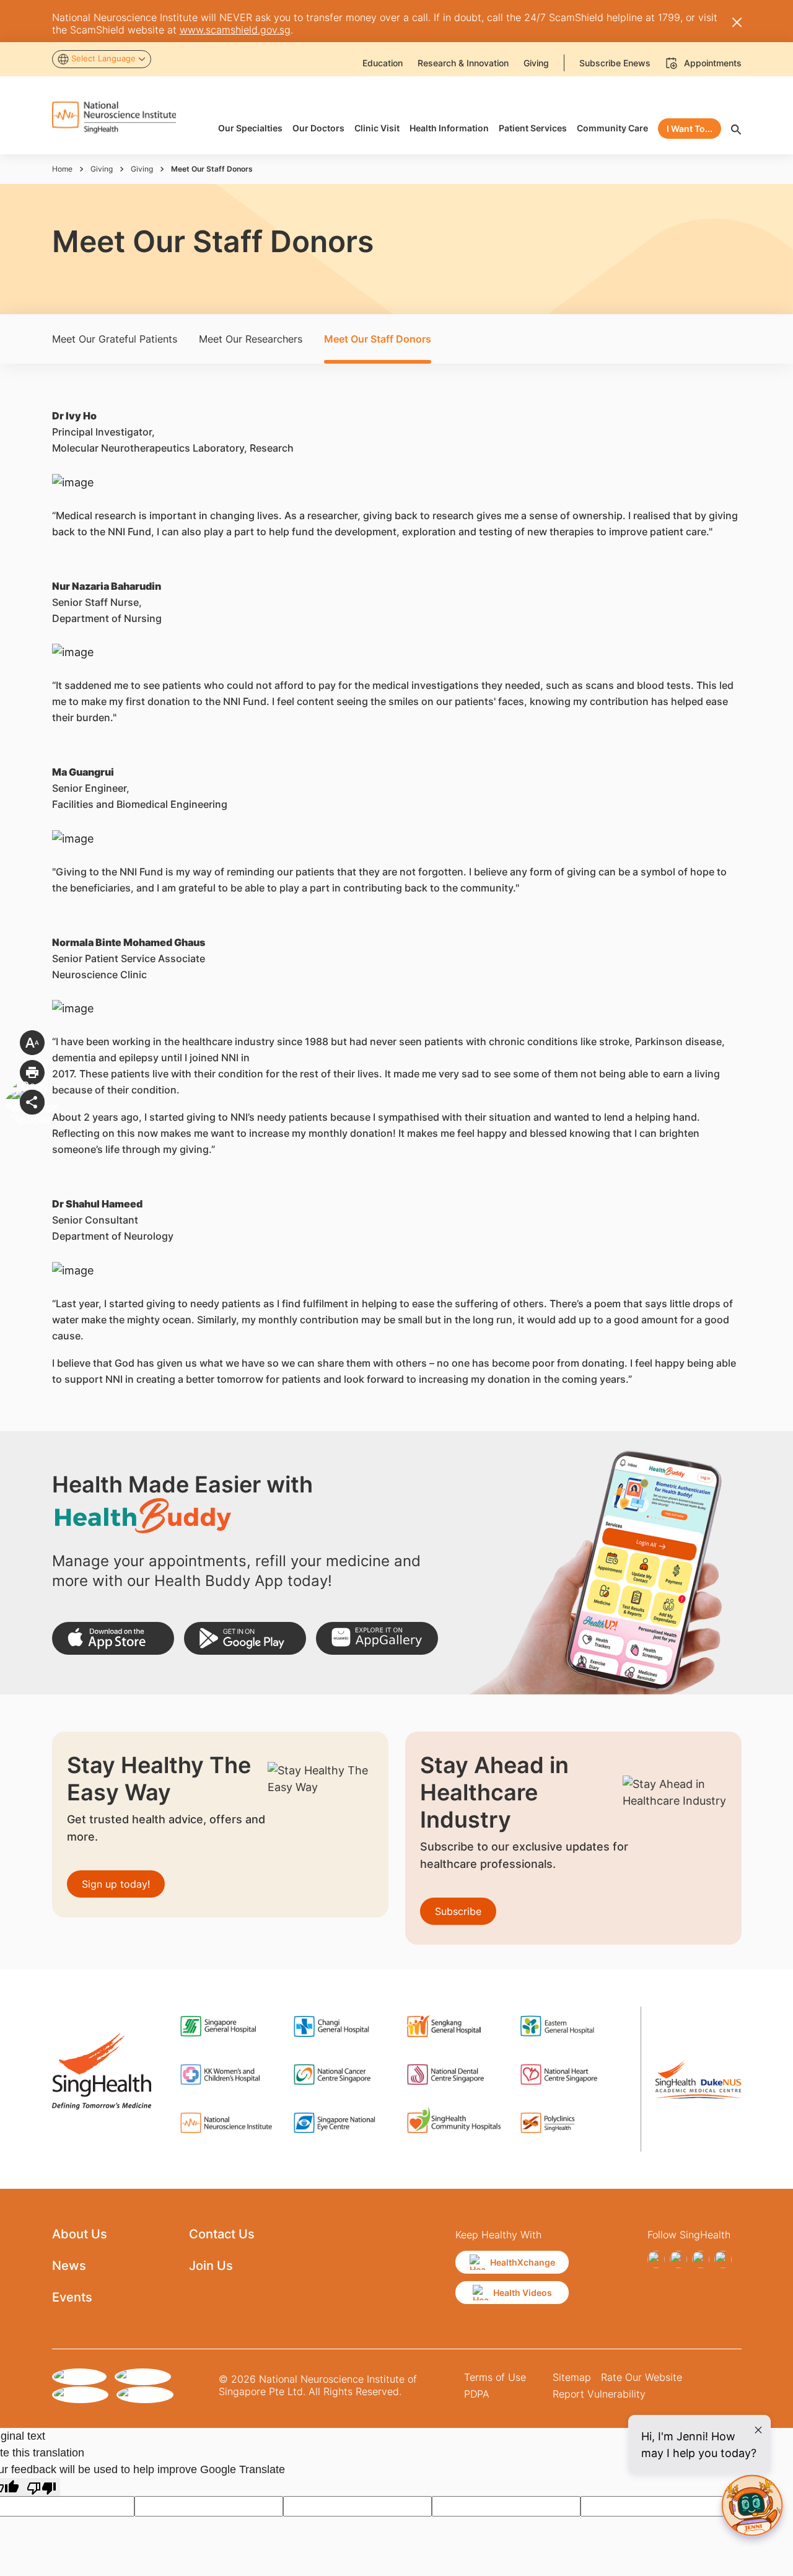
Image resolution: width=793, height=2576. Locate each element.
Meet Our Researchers (251, 339)
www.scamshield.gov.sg (235, 30)
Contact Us (222, 2234)
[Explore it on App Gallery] (377, 1638)
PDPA (477, 2394)
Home (62, 169)
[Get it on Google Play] (245, 1638)
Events (72, 2297)
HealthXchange (523, 2262)
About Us (80, 2234)
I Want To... (690, 129)
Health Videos (523, 2293)
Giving (102, 169)
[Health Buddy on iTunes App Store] (113, 1638)
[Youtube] (723, 2259)
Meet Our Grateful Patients (115, 339)
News (69, 2266)
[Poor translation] (42, 2487)
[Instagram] (678, 2259)
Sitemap (572, 2377)
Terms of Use (495, 2377)
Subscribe (458, 1911)
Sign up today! (116, 1884)
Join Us (211, 2266)
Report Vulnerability (599, 2394)
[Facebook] (656, 2259)
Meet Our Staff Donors (378, 339)
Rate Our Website (642, 2377)
